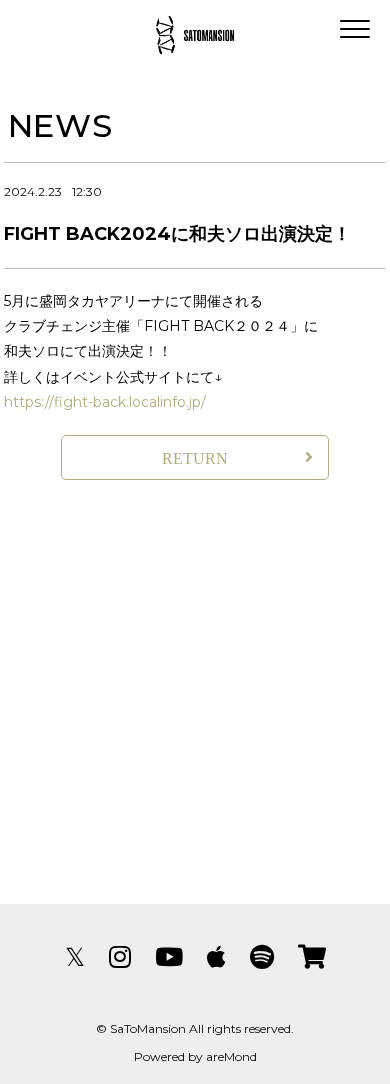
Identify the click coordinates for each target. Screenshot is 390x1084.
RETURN (195, 458)
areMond (231, 1056)
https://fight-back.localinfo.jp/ (105, 402)
